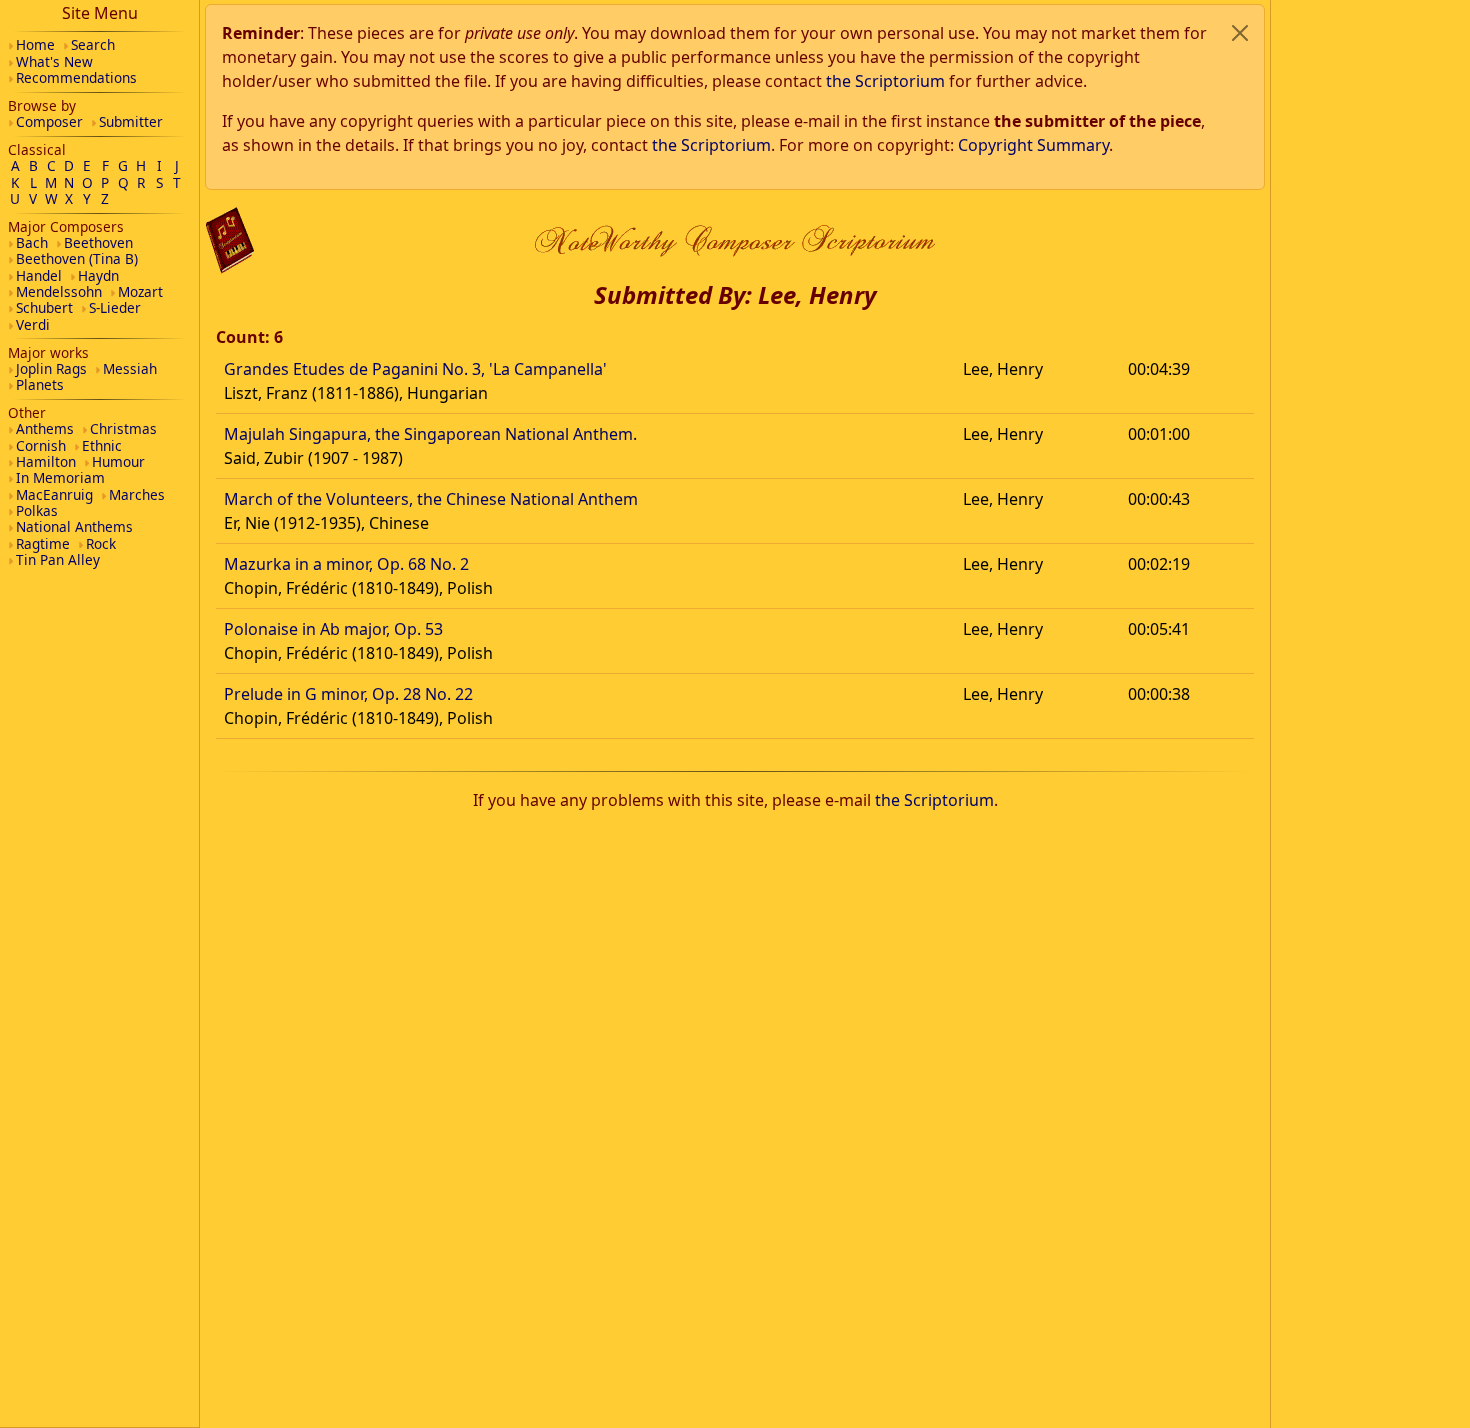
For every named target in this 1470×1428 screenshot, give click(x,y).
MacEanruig (54, 494)
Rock (101, 543)
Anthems (45, 428)
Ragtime (43, 543)
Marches (137, 494)
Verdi (33, 324)
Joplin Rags (51, 368)
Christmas (123, 428)
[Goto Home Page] (230, 240)
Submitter (131, 121)
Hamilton (46, 461)
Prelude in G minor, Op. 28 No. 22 (348, 694)
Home (35, 44)
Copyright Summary (1033, 145)
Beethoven (98, 242)
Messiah (130, 368)
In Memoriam (60, 477)
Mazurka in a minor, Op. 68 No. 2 (346, 564)
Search (93, 44)
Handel (39, 275)
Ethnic (102, 445)
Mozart (140, 291)
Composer (49, 121)
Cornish (41, 445)
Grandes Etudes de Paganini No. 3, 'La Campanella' (415, 369)
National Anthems (74, 526)
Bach (32, 242)
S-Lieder (115, 307)
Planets (40, 384)
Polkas (37, 510)
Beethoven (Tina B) (77, 258)
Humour (118, 461)
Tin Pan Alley (58, 559)
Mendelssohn (59, 291)
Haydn (98, 275)
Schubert (44, 307)
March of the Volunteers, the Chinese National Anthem (431, 499)
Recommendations (76, 77)
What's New (54, 61)
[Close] (1240, 33)
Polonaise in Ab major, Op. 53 (333, 629)
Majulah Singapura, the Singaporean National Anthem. (430, 434)
